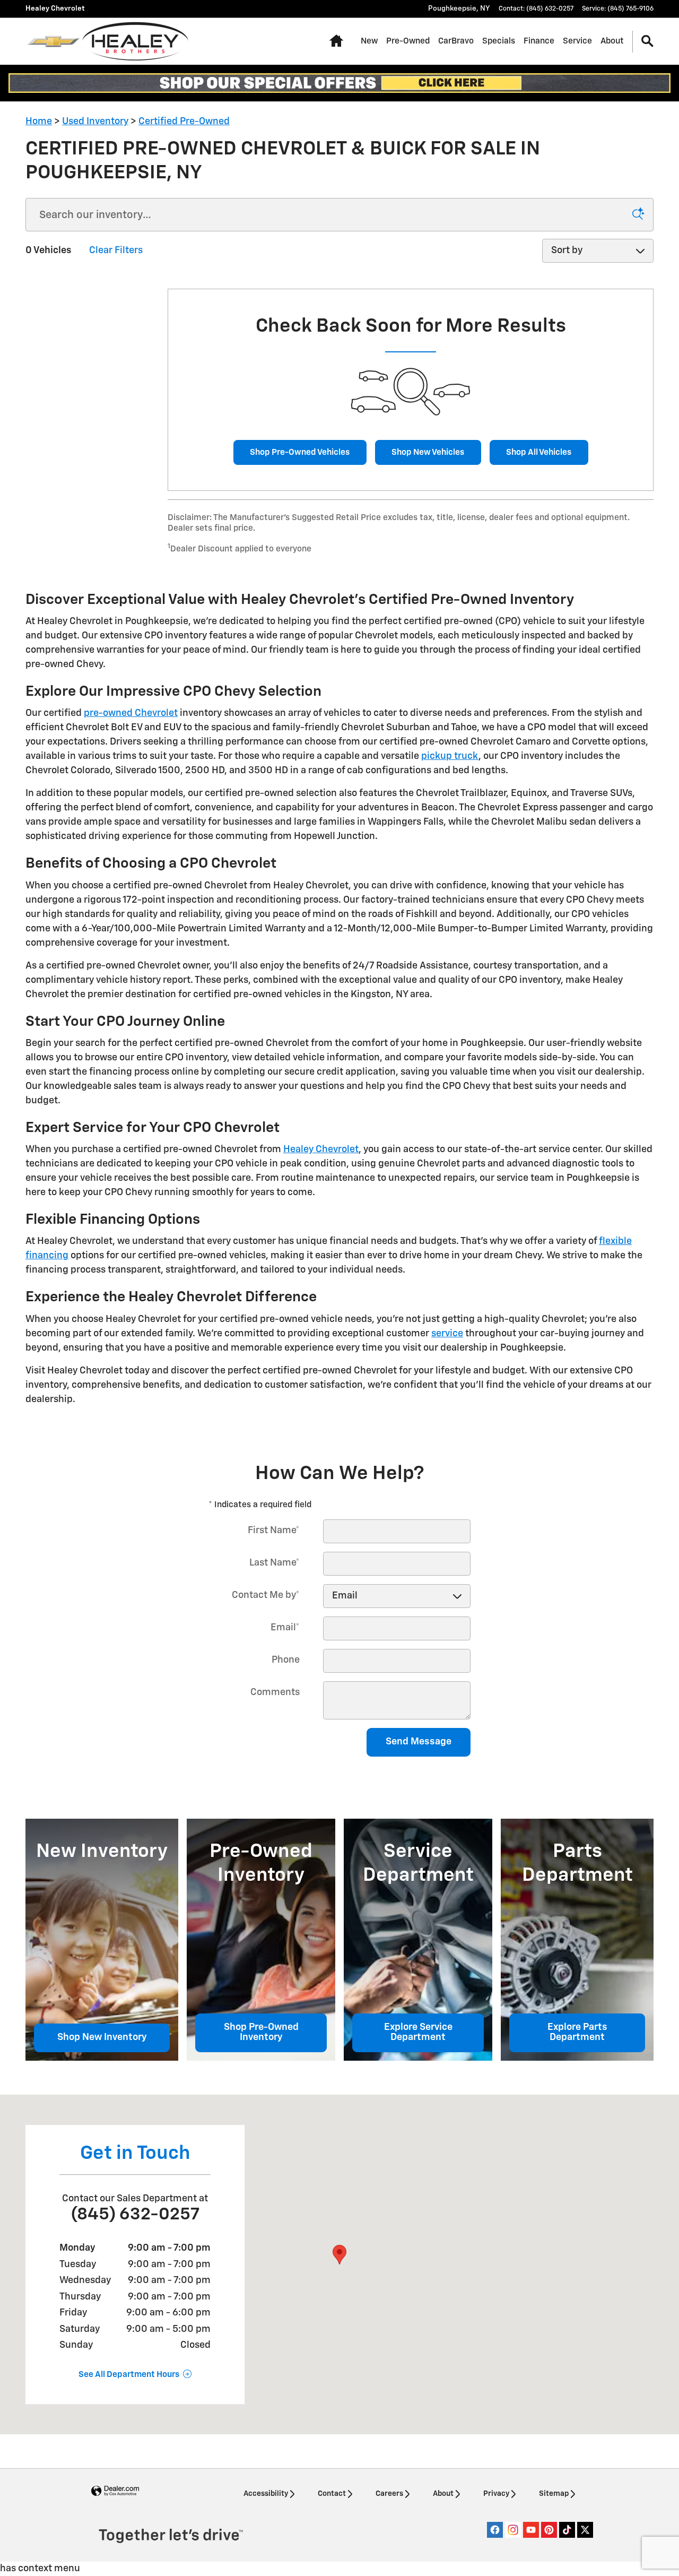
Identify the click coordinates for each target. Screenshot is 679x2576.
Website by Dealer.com (115, 2491)
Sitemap (554, 2494)
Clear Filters (116, 250)
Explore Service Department (418, 2033)
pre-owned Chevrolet (131, 713)
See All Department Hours (129, 2375)
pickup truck (450, 756)
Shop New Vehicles (428, 452)
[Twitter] (585, 2530)
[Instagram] (513, 2530)
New (369, 41)
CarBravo (456, 41)
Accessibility (266, 2494)
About (612, 41)
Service (577, 41)
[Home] (53, 41)
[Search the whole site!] (647, 42)
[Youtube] (531, 2530)
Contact (332, 2494)
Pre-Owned (408, 41)
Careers (389, 2494)
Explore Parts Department (577, 2033)
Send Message (419, 1742)
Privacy (496, 2494)
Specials (499, 41)
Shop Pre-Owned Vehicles (300, 452)
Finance (539, 41)
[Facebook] (495, 2530)
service (447, 1334)
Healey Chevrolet (321, 1149)
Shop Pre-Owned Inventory (261, 2033)
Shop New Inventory (102, 2037)
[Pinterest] (549, 2530)
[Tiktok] (567, 2530)
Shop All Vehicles (539, 452)
